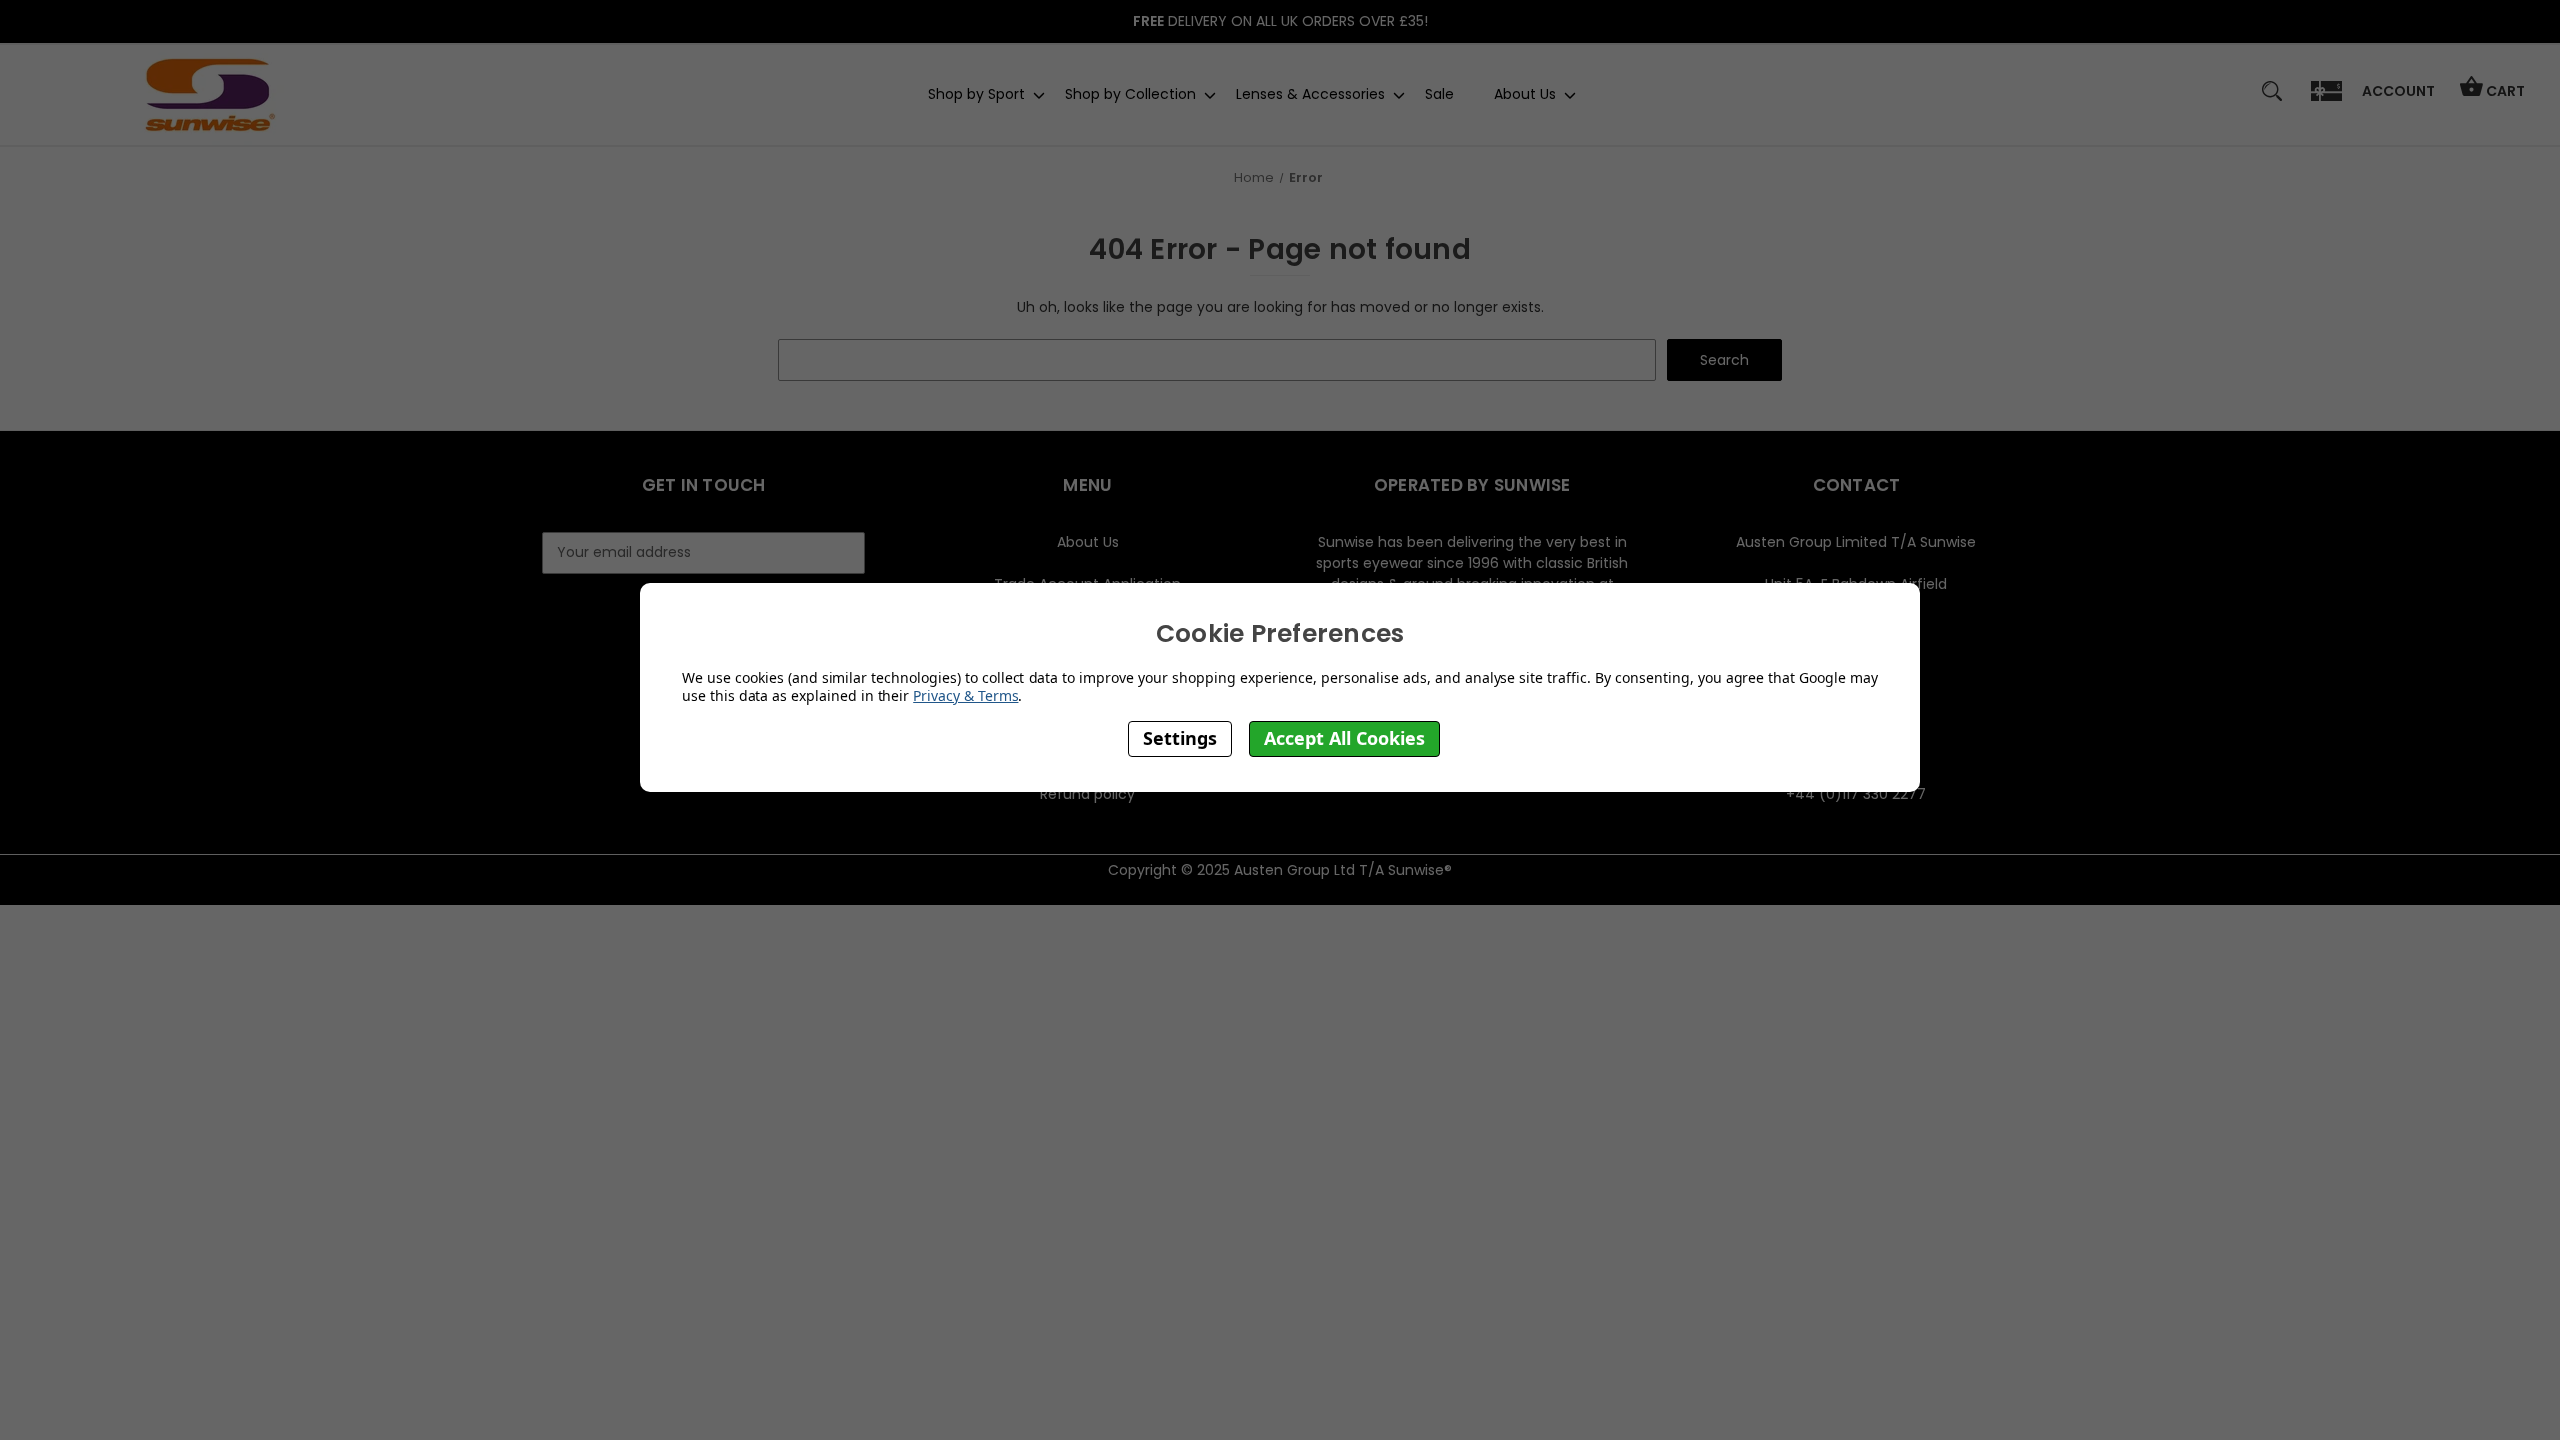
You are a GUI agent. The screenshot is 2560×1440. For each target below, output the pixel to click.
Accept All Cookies (1344, 738)
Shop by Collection (1130, 94)
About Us (1525, 94)
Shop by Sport (976, 94)
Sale (1439, 94)
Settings (1180, 738)
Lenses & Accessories (1310, 94)
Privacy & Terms (965, 695)
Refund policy (1087, 794)
